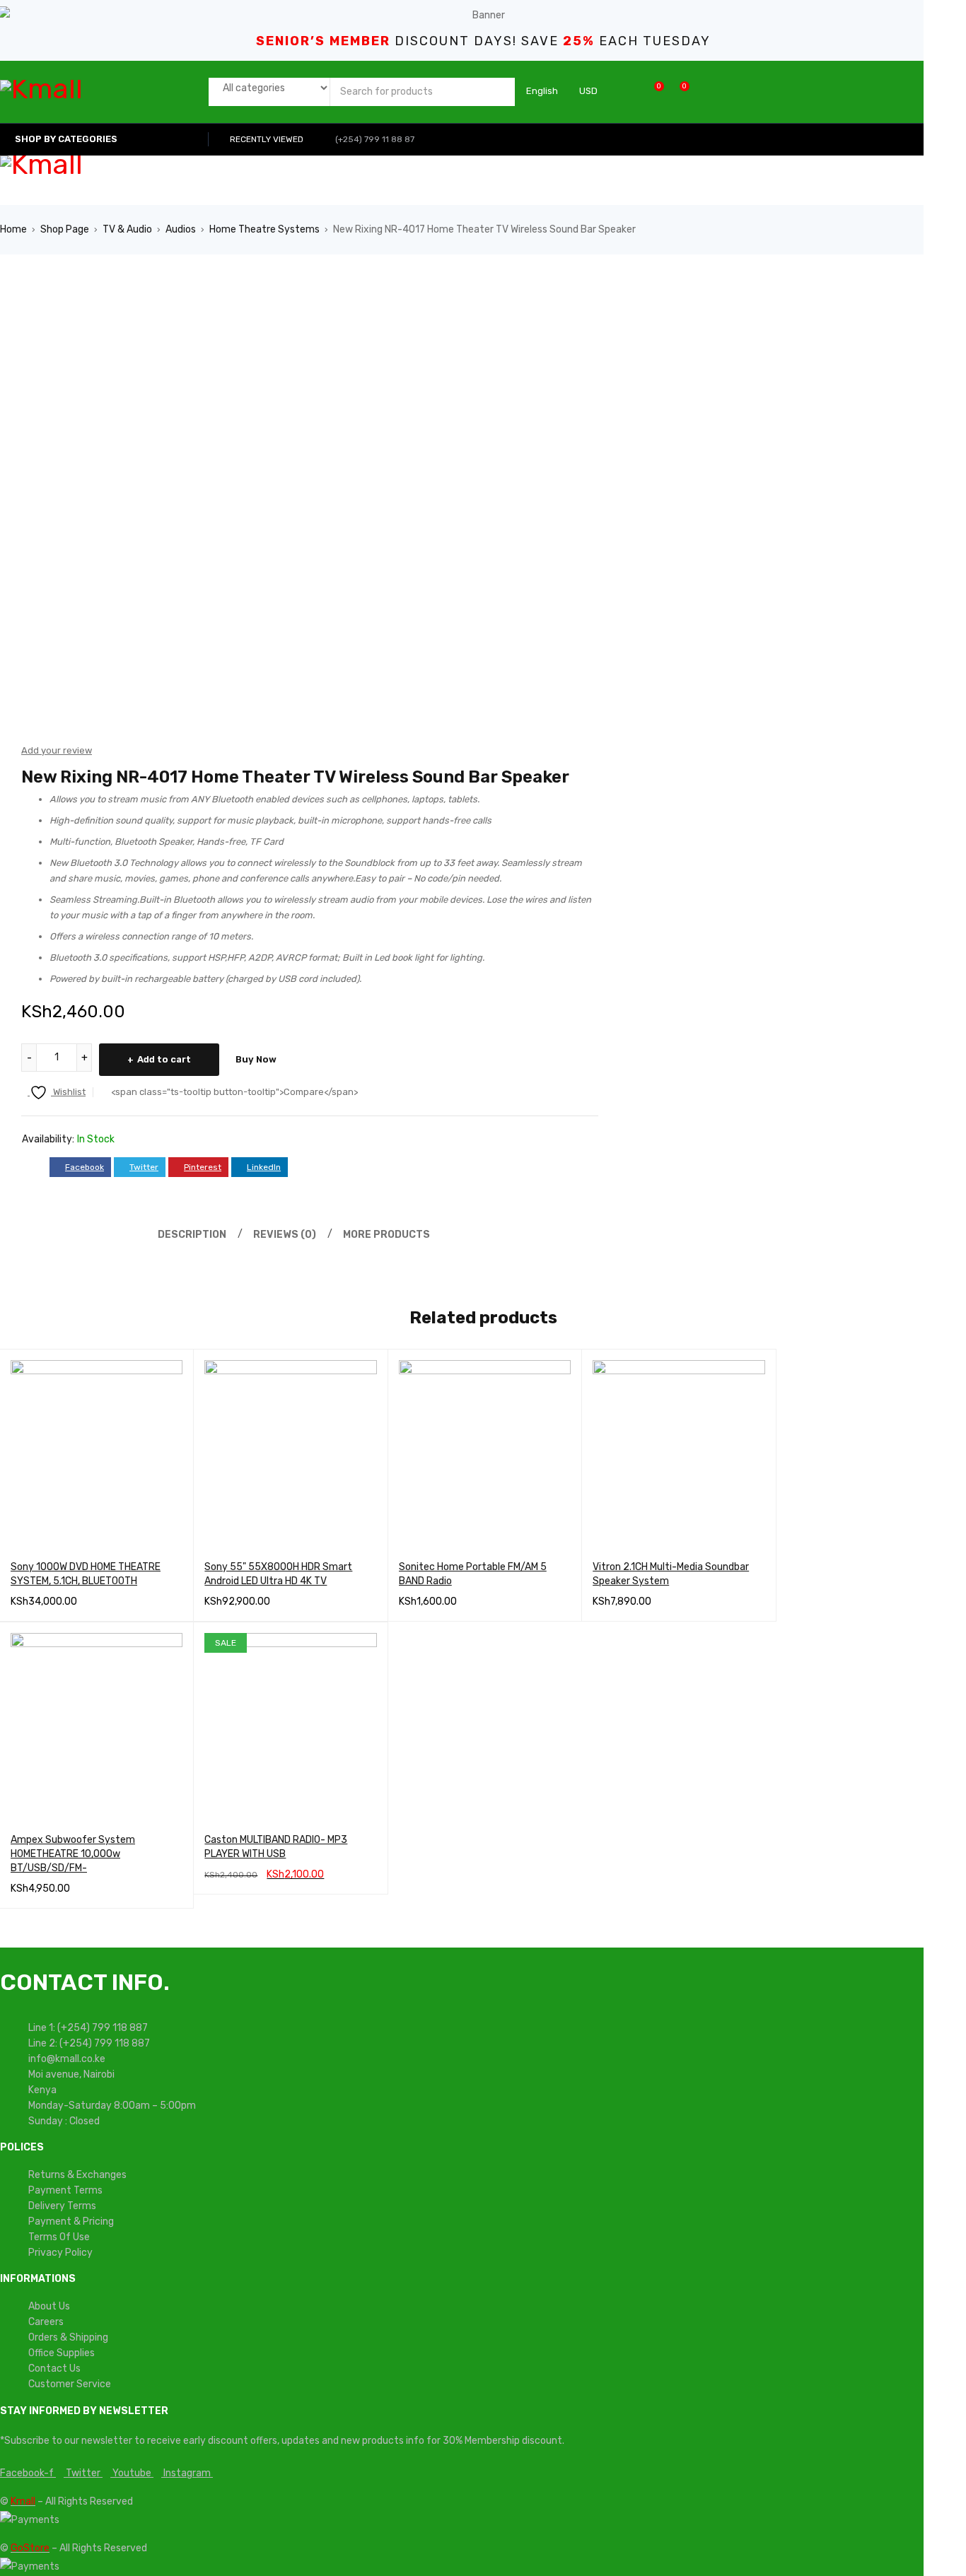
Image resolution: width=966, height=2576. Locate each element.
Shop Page (65, 229)
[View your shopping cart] (677, 92)
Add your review (57, 750)
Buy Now (256, 1059)
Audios (181, 229)
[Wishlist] (652, 92)
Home (13, 229)
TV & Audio (127, 229)
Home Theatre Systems (264, 229)
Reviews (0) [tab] (285, 1235)
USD (588, 91)
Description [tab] (192, 1235)
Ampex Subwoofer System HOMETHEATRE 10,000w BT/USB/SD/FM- (73, 1854)
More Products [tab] (386, 1235)
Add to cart (164, 1059)
